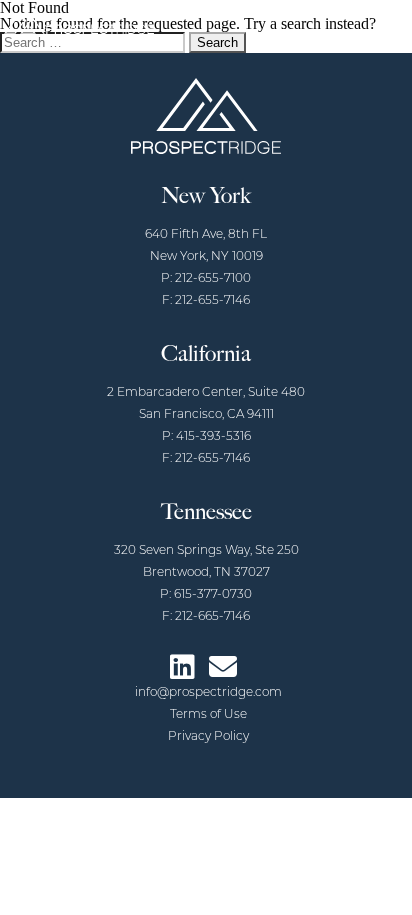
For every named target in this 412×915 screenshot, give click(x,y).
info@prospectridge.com (208, 693)
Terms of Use (208, 715)
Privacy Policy (208, 737)
